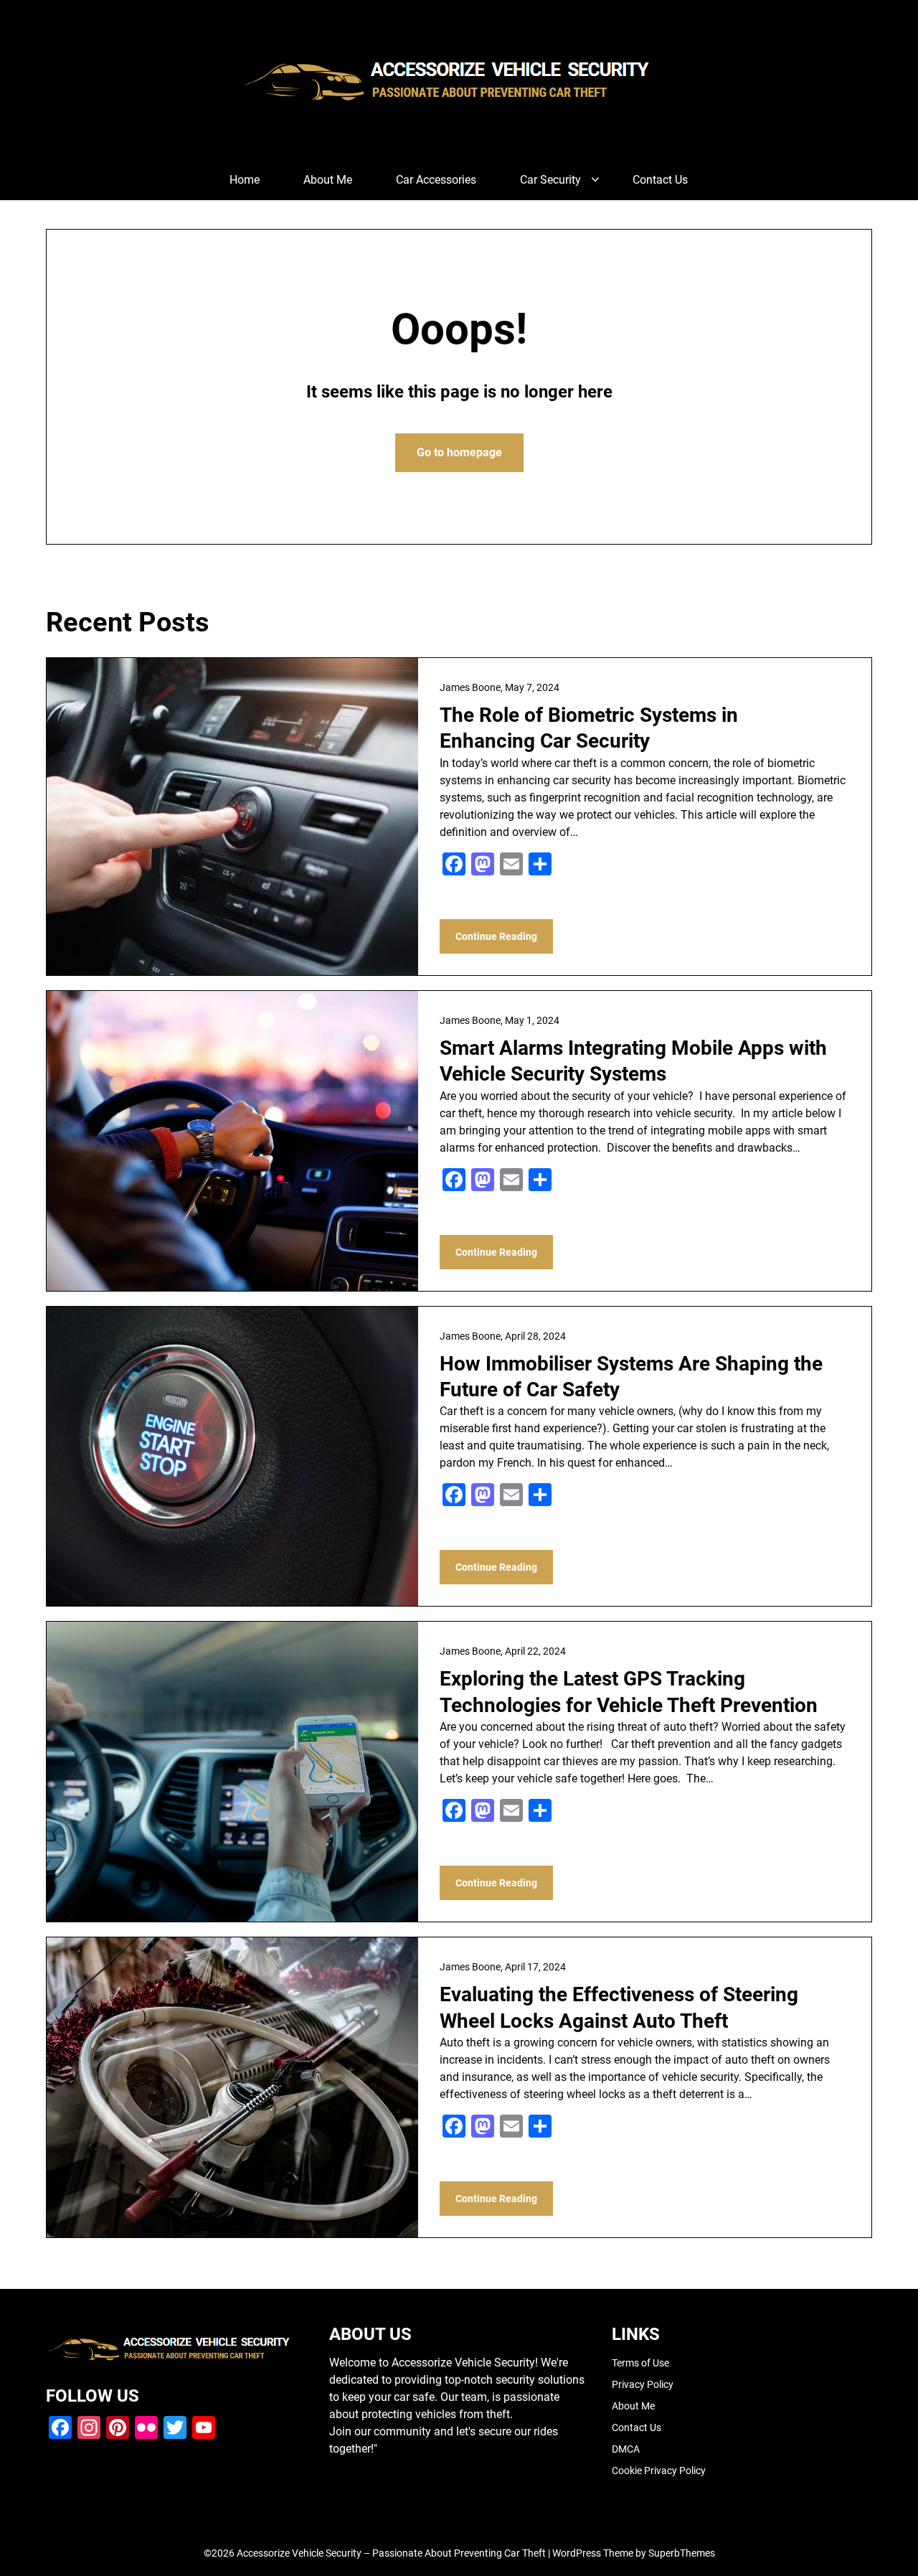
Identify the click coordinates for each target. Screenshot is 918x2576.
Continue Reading (496, 936)
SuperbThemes (682, 2553)
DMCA (626, 2449)
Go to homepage (459, 452)
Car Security (550, 180)
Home (245, 180)
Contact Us (660, 180)
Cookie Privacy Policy (659, 2471)
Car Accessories (436, 180)
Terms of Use (640, 2363)
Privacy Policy (643, 2384)
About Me (328, 180)
